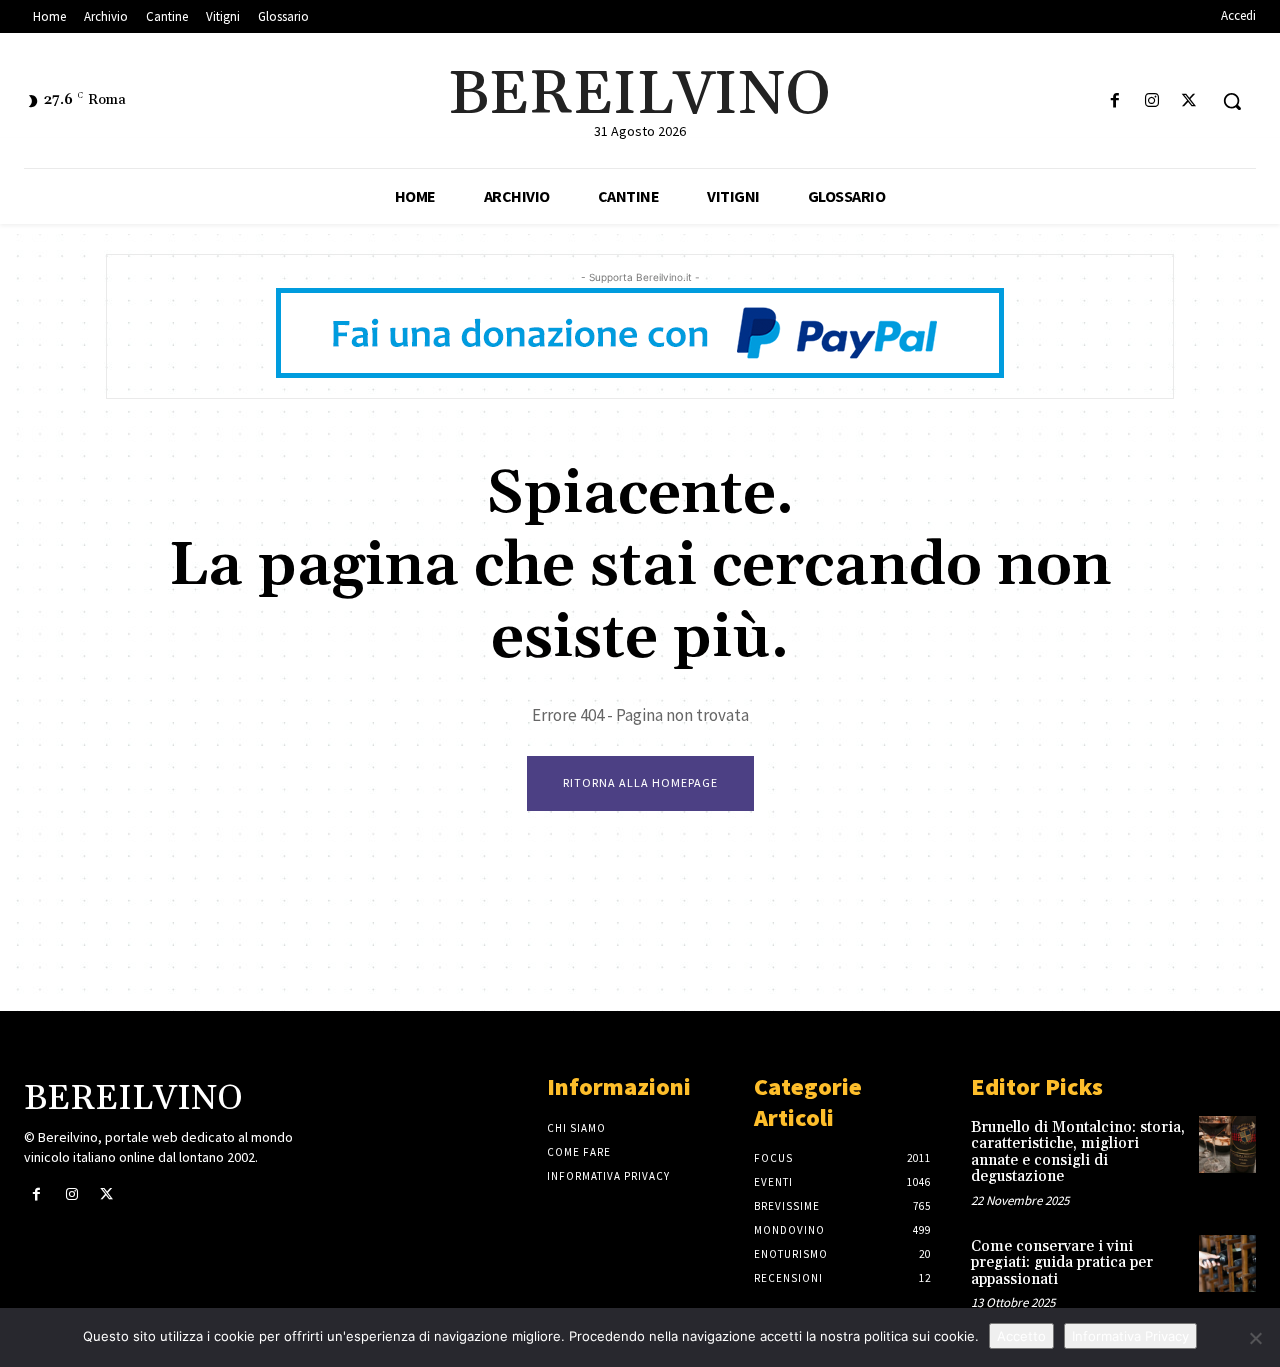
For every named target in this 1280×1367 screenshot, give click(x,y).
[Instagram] (1152, 101)
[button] (1232, 101)
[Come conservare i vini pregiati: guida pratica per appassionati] (1227, 1263)
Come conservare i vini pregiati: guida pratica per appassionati (1062, 1263)
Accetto (1021, 1336)
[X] (1189, 101)
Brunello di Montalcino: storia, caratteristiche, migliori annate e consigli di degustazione (1078, 1152)
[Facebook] (1114, 101)
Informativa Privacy (1130, 1336)
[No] (1255, 1338)
